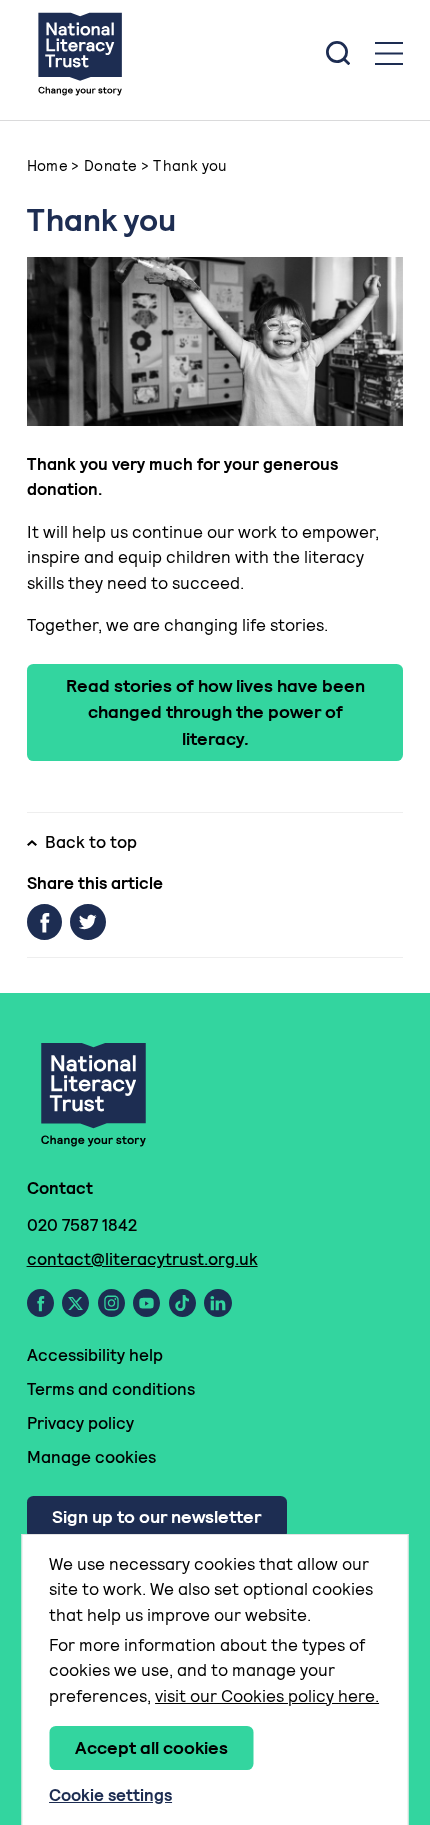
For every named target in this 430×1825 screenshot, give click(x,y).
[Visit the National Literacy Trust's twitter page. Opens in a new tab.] (75, 1303)
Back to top (91, 842)
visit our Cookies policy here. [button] (267, 1696)
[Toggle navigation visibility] (389, 53)
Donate (110, 165)
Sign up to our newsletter (156, 1516)
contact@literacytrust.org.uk (142, 1259)
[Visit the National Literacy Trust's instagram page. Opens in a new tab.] (111, 1303)
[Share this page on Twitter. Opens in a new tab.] (88, 922)
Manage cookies (91, 1457)
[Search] (338, 53)
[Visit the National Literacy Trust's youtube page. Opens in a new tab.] (146, 1303)
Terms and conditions (111, 1389)
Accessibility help (95, 1355)
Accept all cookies (151, 1747)
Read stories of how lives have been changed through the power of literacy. (215, 712)
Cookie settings (110, 1795)
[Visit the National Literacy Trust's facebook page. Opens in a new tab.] (40, 1303)
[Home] (80, 53)
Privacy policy (80, 1423)
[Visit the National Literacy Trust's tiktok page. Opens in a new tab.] (182, 1303)
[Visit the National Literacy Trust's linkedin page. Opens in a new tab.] (218, 1303)
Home (48, 165)
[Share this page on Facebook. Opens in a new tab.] (44, 922)
